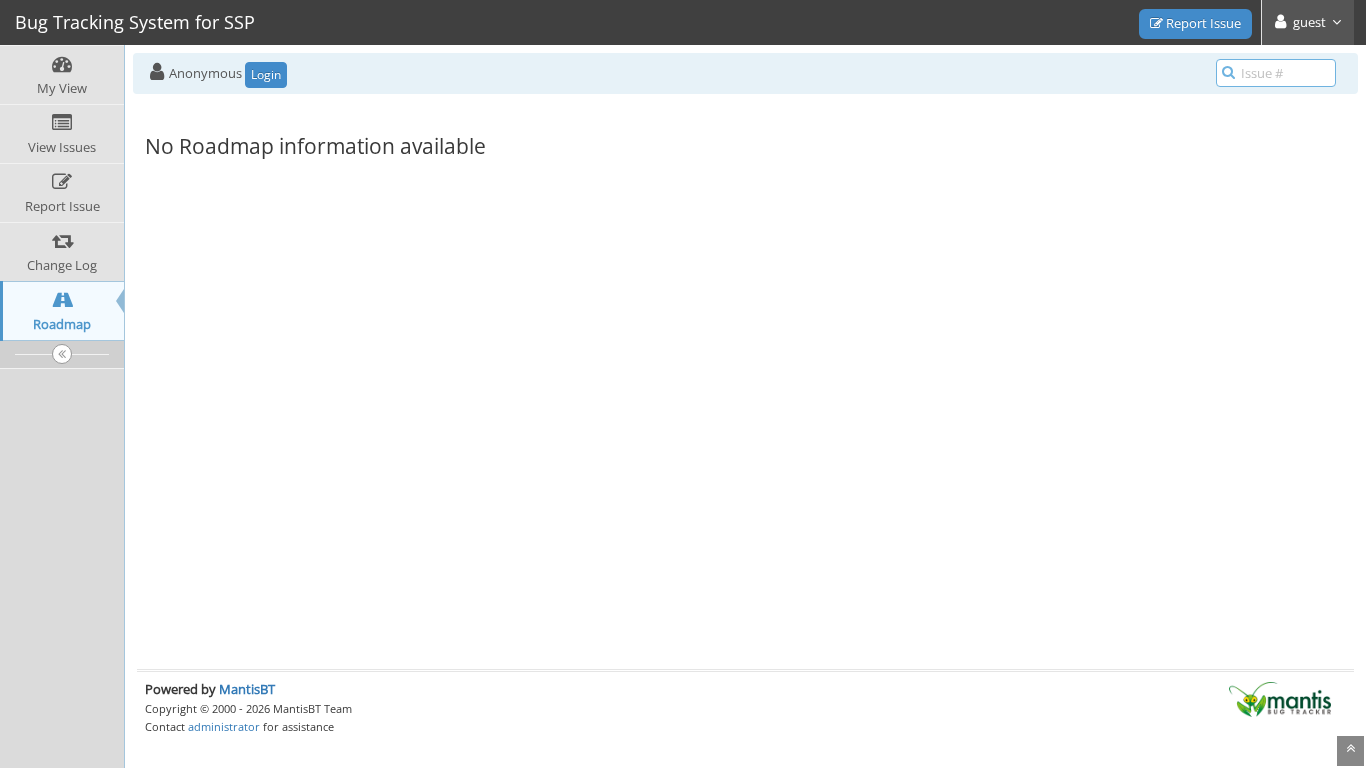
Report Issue (1202, 23)
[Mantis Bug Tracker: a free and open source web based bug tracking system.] (1280, 698)
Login (266, 74)
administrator (224, 726)
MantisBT (247, 689)
